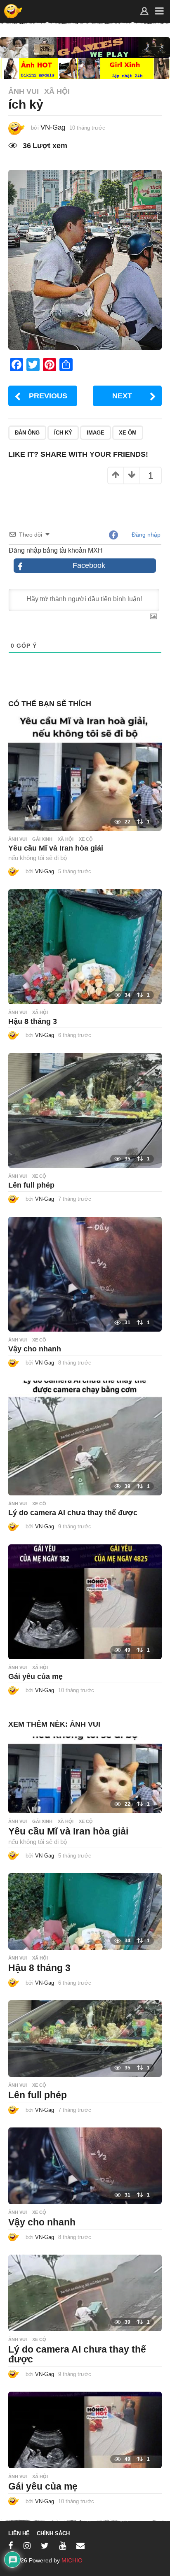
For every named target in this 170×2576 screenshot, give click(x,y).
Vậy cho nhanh (35, 1349)
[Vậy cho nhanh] (85, 1274)
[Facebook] (11, 2546)
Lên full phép (31, 1185)
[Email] (80, 2546)
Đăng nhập (145, 535)
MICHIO (72, 2560)
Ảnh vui (24, 91)
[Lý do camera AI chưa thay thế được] (85, 1438)
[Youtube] (63, 2546)
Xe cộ (86, 839)
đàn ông (27, 433)
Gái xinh (42, 839)
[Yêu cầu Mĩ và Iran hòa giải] (85, 773)
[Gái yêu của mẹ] (85, 1601)
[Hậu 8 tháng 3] (85, 946)
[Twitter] (45, 2546)
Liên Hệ (19, 2533)
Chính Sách (53, 2533)
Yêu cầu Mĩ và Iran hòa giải (56, 848)
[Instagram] (27, 2546)
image (96, 433)
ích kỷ (63, 433)
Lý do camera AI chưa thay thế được (73, 1513)
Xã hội (57, 91)
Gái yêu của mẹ (35, 1676)
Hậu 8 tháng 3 (33, 1021)
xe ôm (128, 433)
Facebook (89, 565)
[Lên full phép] (85, 1110)
